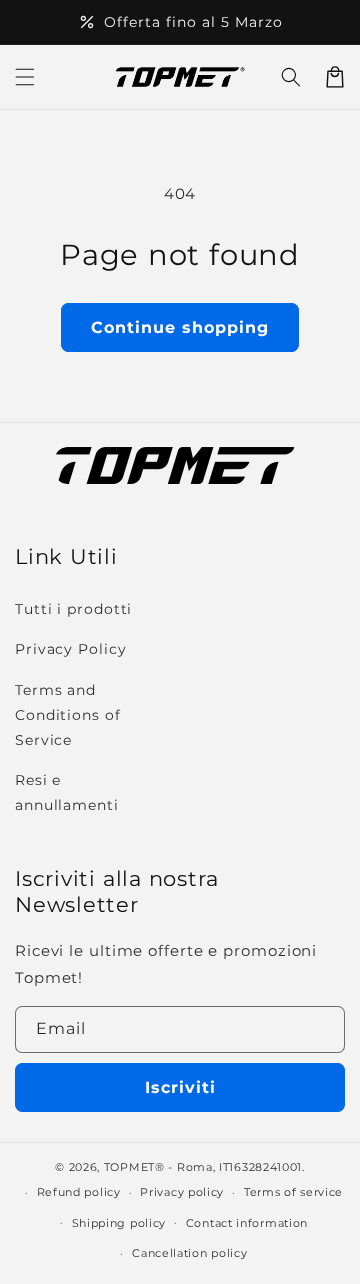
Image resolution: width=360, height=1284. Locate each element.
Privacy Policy (71, 649)
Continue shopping (180, 327)
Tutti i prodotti (73, 609)
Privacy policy (182, 1192)
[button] (291, 77)
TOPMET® (134, 1167)
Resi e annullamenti (67, 792)
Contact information (247, 1223)
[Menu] (25, 77)
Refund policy (79, 1192)
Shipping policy (119, 1223)
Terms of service (293, 1192)
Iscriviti (180, 1087)
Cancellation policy (189, 1253)
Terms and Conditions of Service (68, 715)
